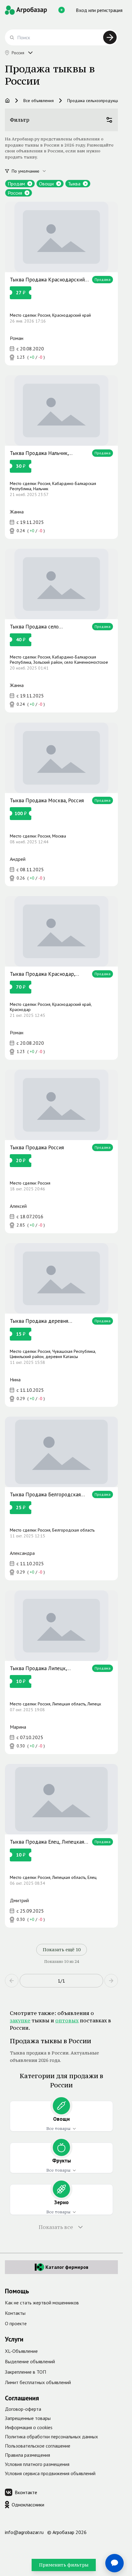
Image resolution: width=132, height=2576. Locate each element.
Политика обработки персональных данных (51, 2437)
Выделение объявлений (30, 2361)
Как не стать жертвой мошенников (42, 2303)
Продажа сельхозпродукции (94, 101)
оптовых (67, 2021)
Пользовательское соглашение (38, 2446)
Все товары (58, 2128)
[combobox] (33, 171)
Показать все (56, 2227)
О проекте (16, 2323)
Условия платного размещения (37, 2464)
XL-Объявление (21, 2351)
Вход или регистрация (99, 10)
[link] (61, 284)
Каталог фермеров (67, 2267)
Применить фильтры (64, 2565)
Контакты (15, 2313)
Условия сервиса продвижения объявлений (50, 2473)
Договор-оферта (23, 2409)
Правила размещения (27, 2455)
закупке (20, 2021)
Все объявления (39, 101)
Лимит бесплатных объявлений (38, 2382)
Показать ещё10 (62, 1950)
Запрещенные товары (28, 2418)
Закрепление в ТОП (25, 2372)
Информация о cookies (29, 2427)
